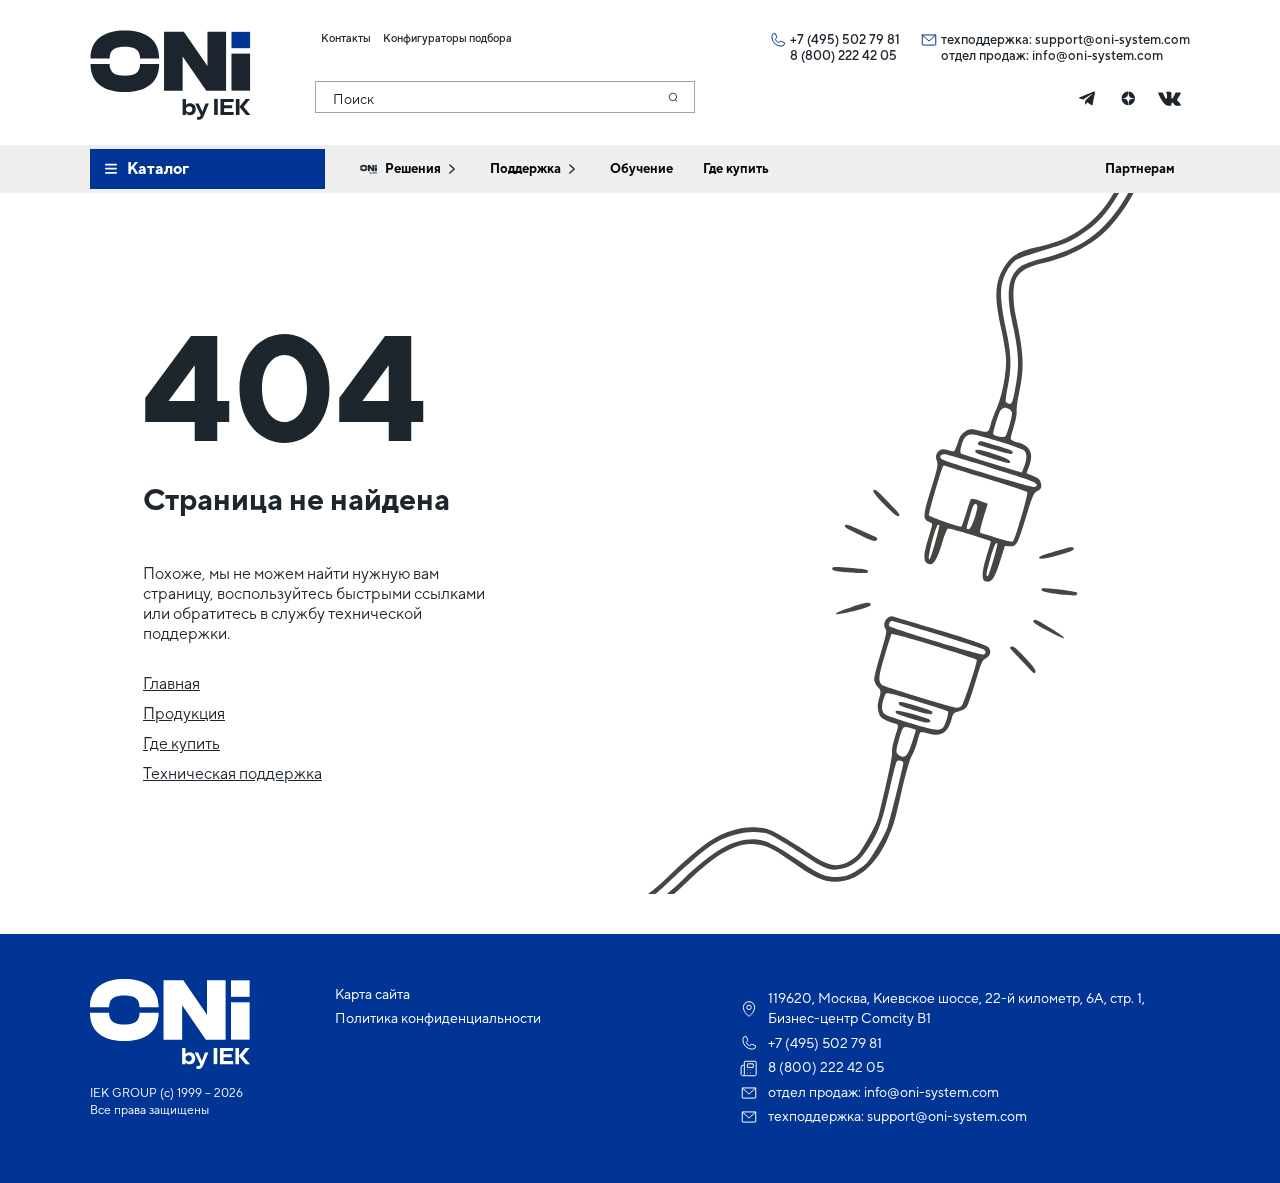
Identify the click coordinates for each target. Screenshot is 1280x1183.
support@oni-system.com (1112, 39)
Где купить (181, 743)
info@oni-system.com (1097, 55)
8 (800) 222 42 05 (843, 55)
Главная (171, 683)
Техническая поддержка (232, 773)
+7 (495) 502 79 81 (845, 39)
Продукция (184, 713)
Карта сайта (372, 994)
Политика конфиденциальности (438, 1018)
